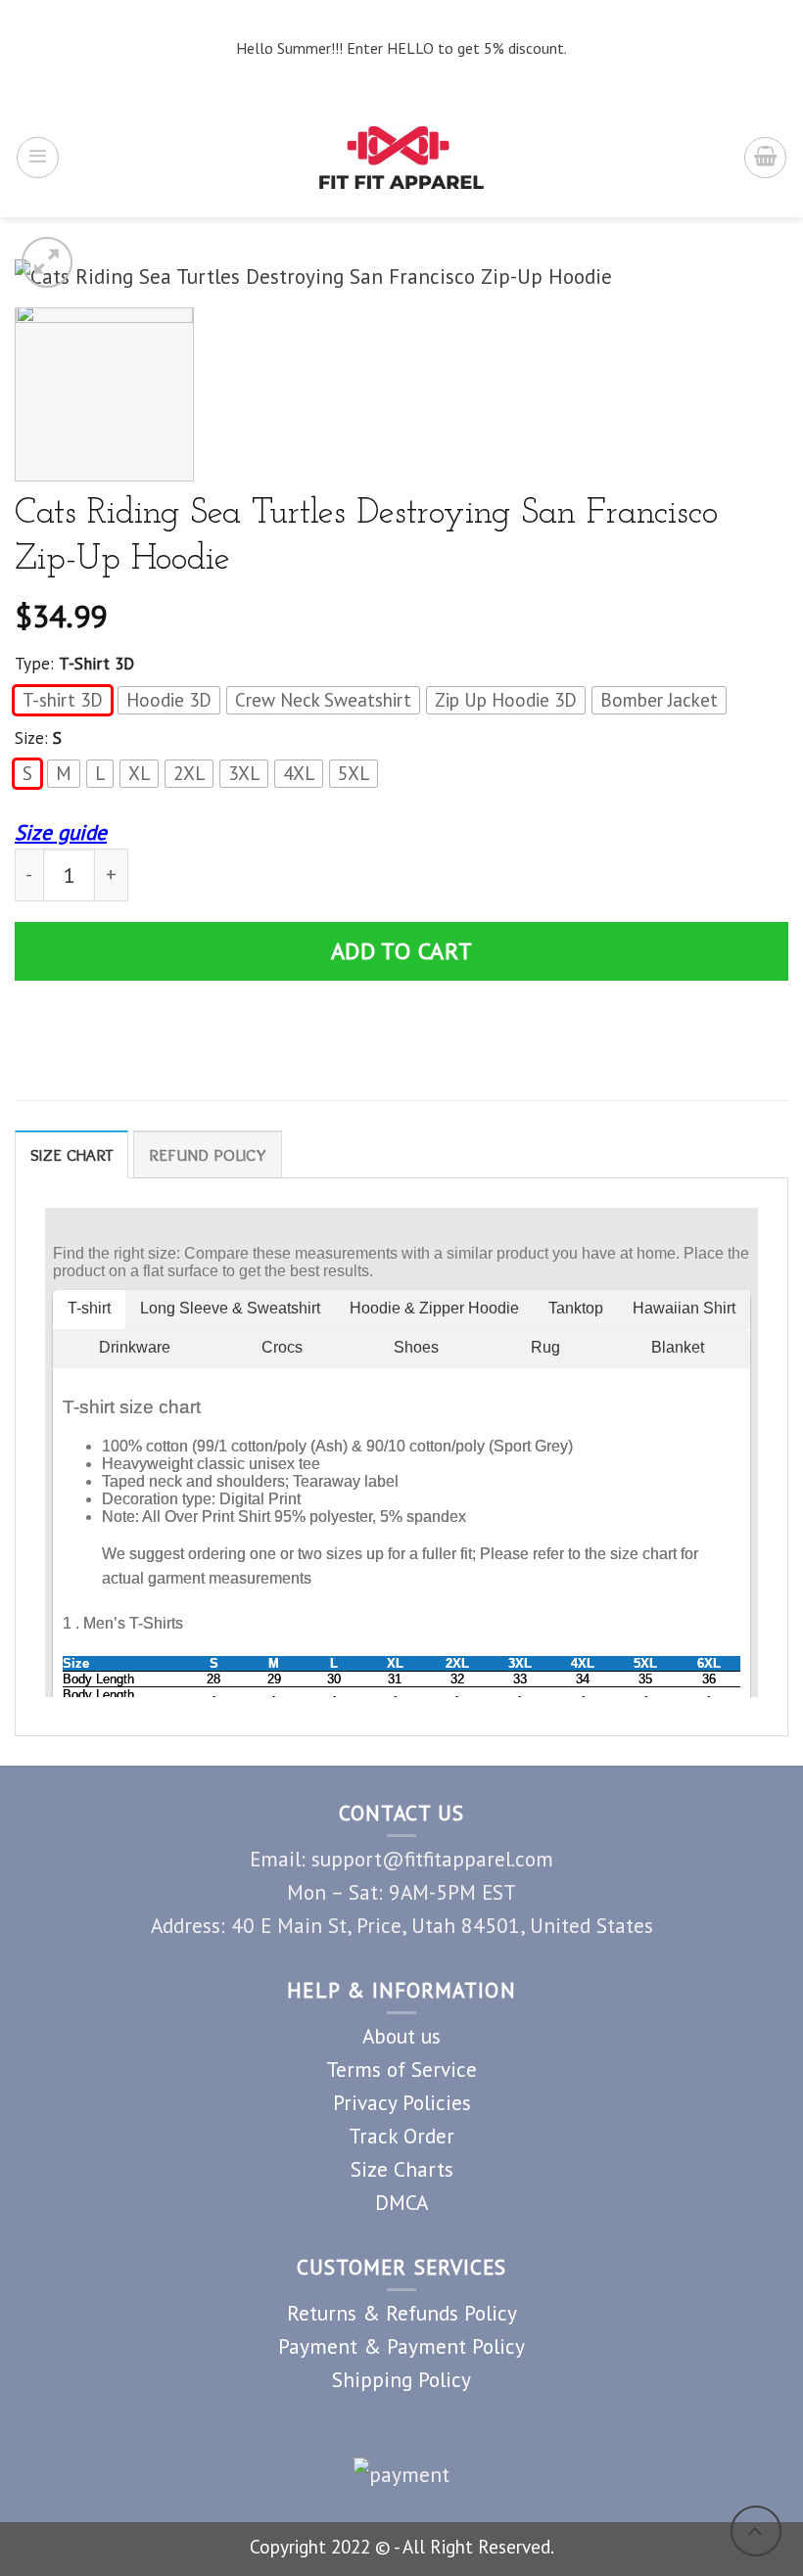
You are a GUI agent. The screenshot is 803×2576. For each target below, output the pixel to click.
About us (401, 2036)
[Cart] (765, 158)
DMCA (401, 2202)
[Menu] (38, 158)
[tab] (71, 1154)
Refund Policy (208, 1155)
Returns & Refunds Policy (402, 2313)
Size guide (61, 832)
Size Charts (402, 2169)
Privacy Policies (402, 2102)
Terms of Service (401, 2069)
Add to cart (402, 951)
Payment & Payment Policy (401, 2346)
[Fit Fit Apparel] (402, 158)
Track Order (401, 2136)
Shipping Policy (401, 2379)
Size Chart (71, 1155)
